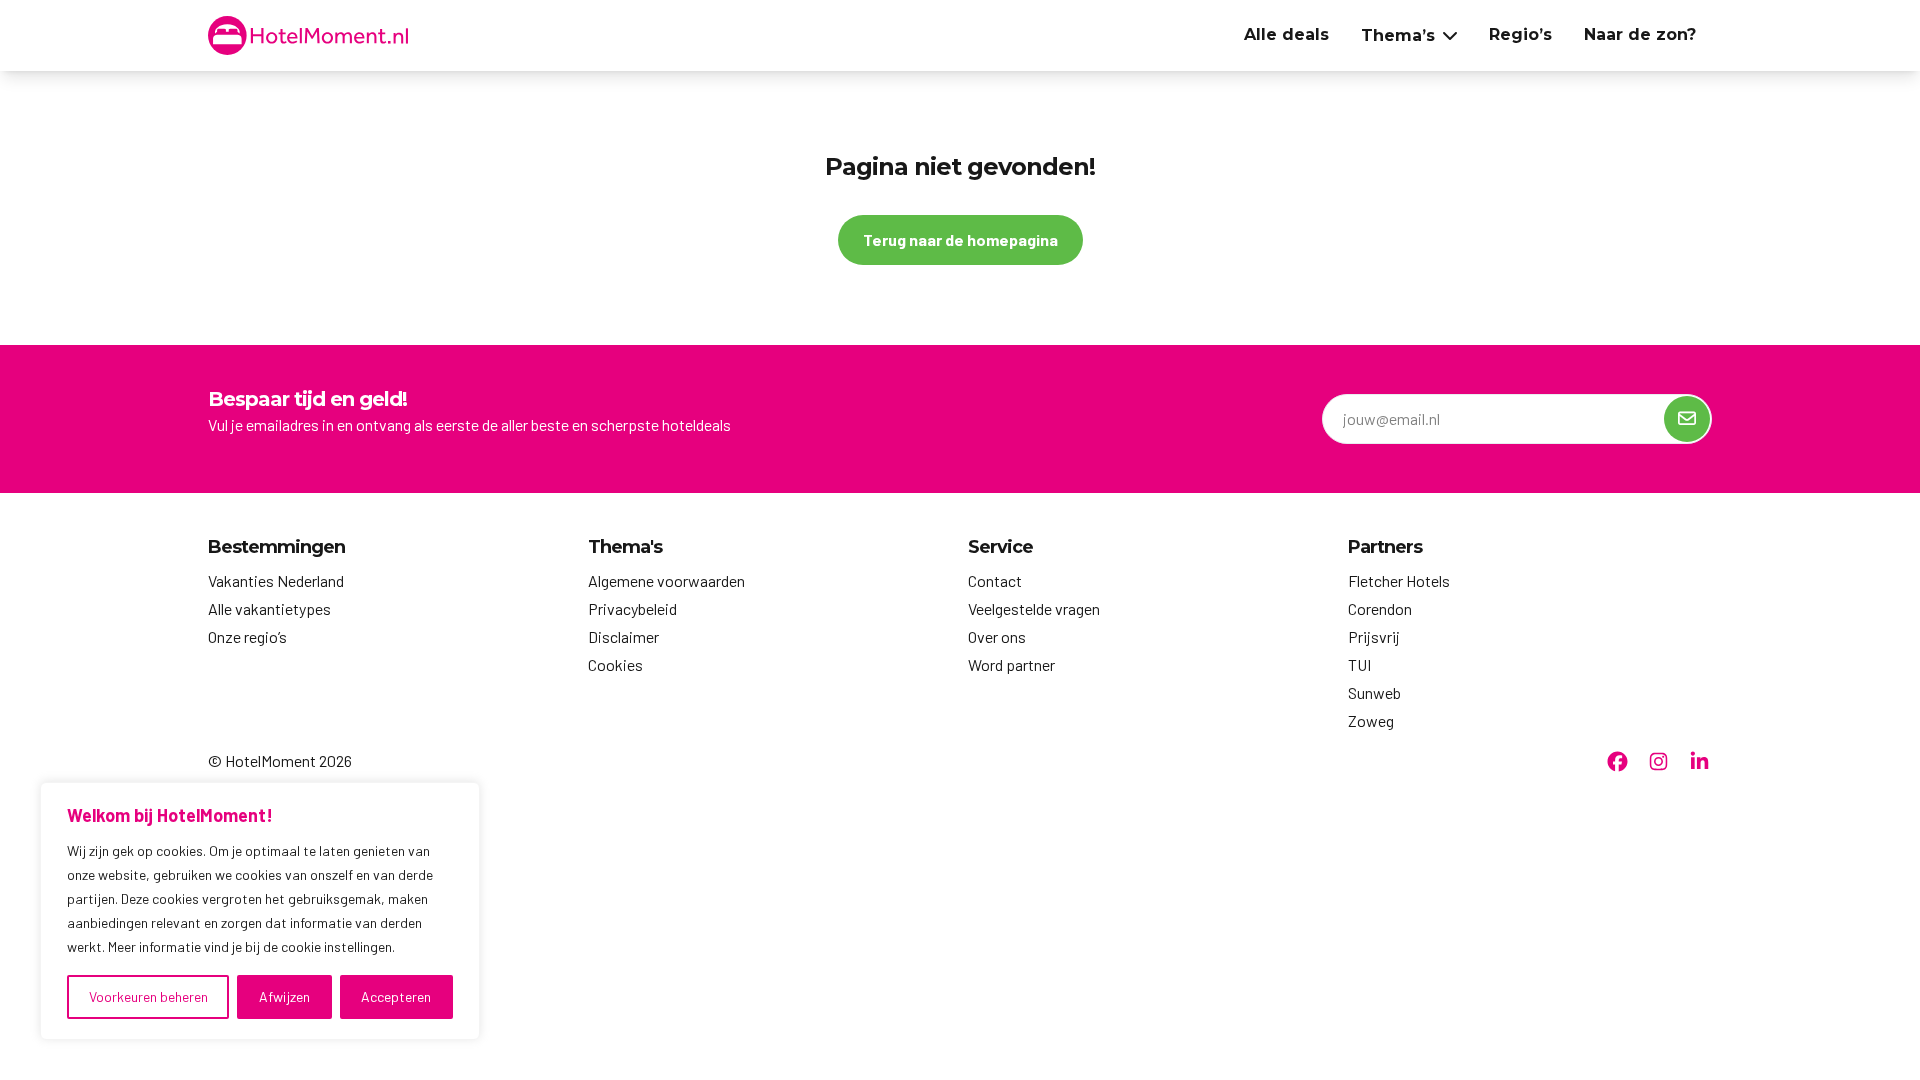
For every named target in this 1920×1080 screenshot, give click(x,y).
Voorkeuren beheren (148, 996)
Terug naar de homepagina (960, 239)
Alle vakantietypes (269, 608)
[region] (260, 911)
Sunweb (1374, 692)
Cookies (615, 664)
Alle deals (1286, 34)
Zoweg (1371, 720)
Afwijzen (284, 996)
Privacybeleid (632, 608)
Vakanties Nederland (276, 580)
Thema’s (1398, 35)
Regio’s (1520, 34)
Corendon (1380, 608)
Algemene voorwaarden (666, 580)
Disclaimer (623, 636)
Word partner (1011, 664)
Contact (995, 580)
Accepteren (396, 996)
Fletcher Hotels (1399, 580)
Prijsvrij (1374, 636)
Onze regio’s (247, 636)
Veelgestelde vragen (1034, 608)
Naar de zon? (1640, 34)
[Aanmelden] (1687, 419)
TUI (1359, 664)
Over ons (997, 636)
